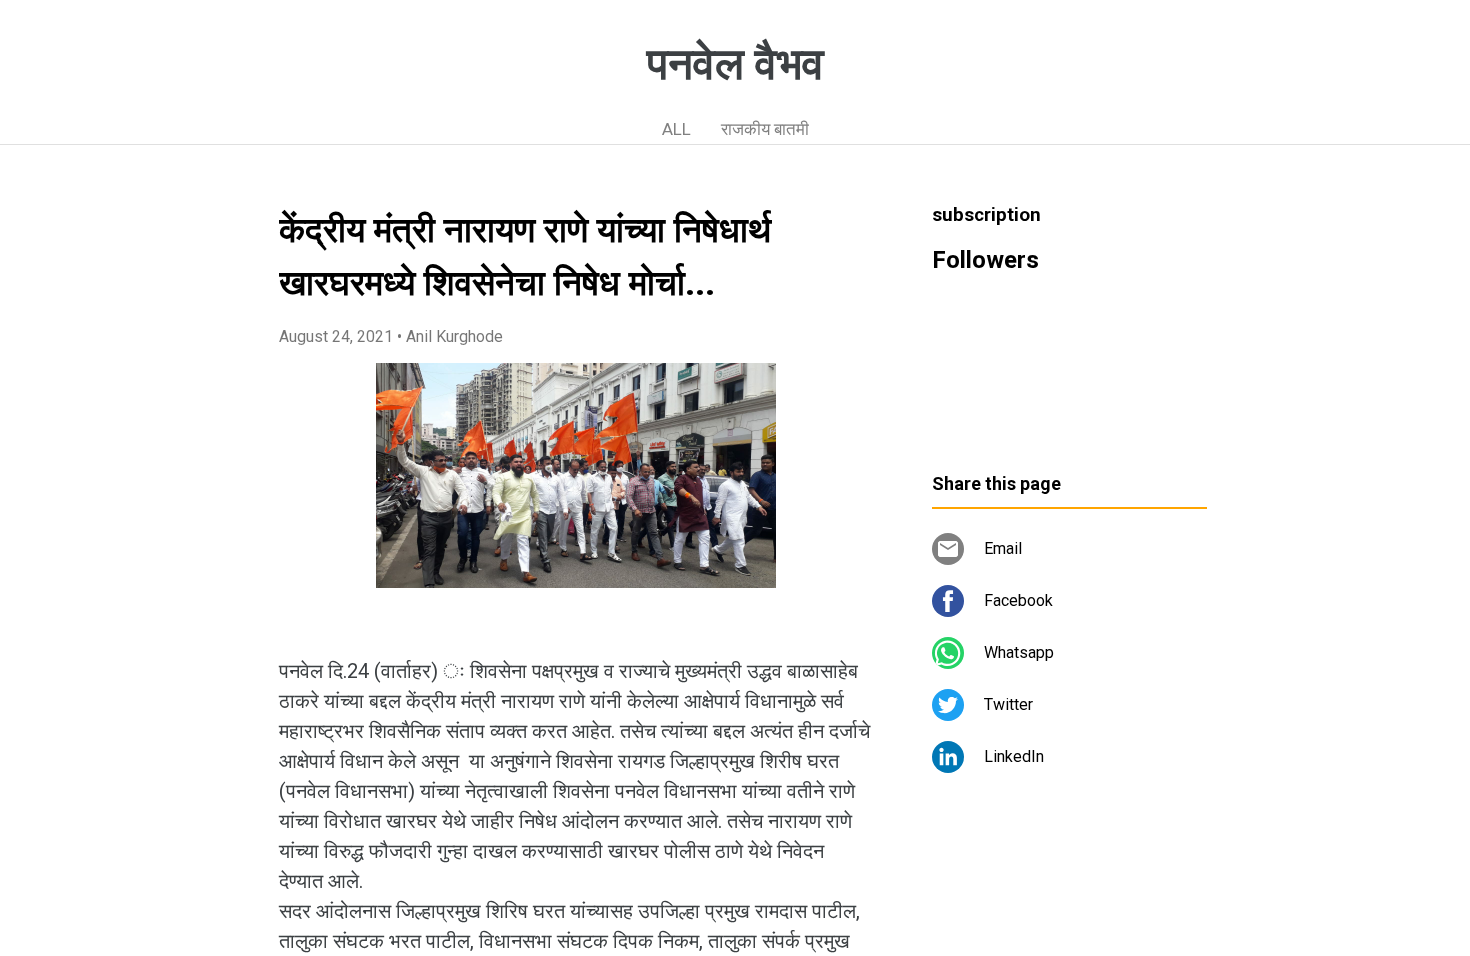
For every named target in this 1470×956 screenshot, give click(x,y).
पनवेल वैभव (735, 64)
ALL (676, 129)
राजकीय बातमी (765, 129)
